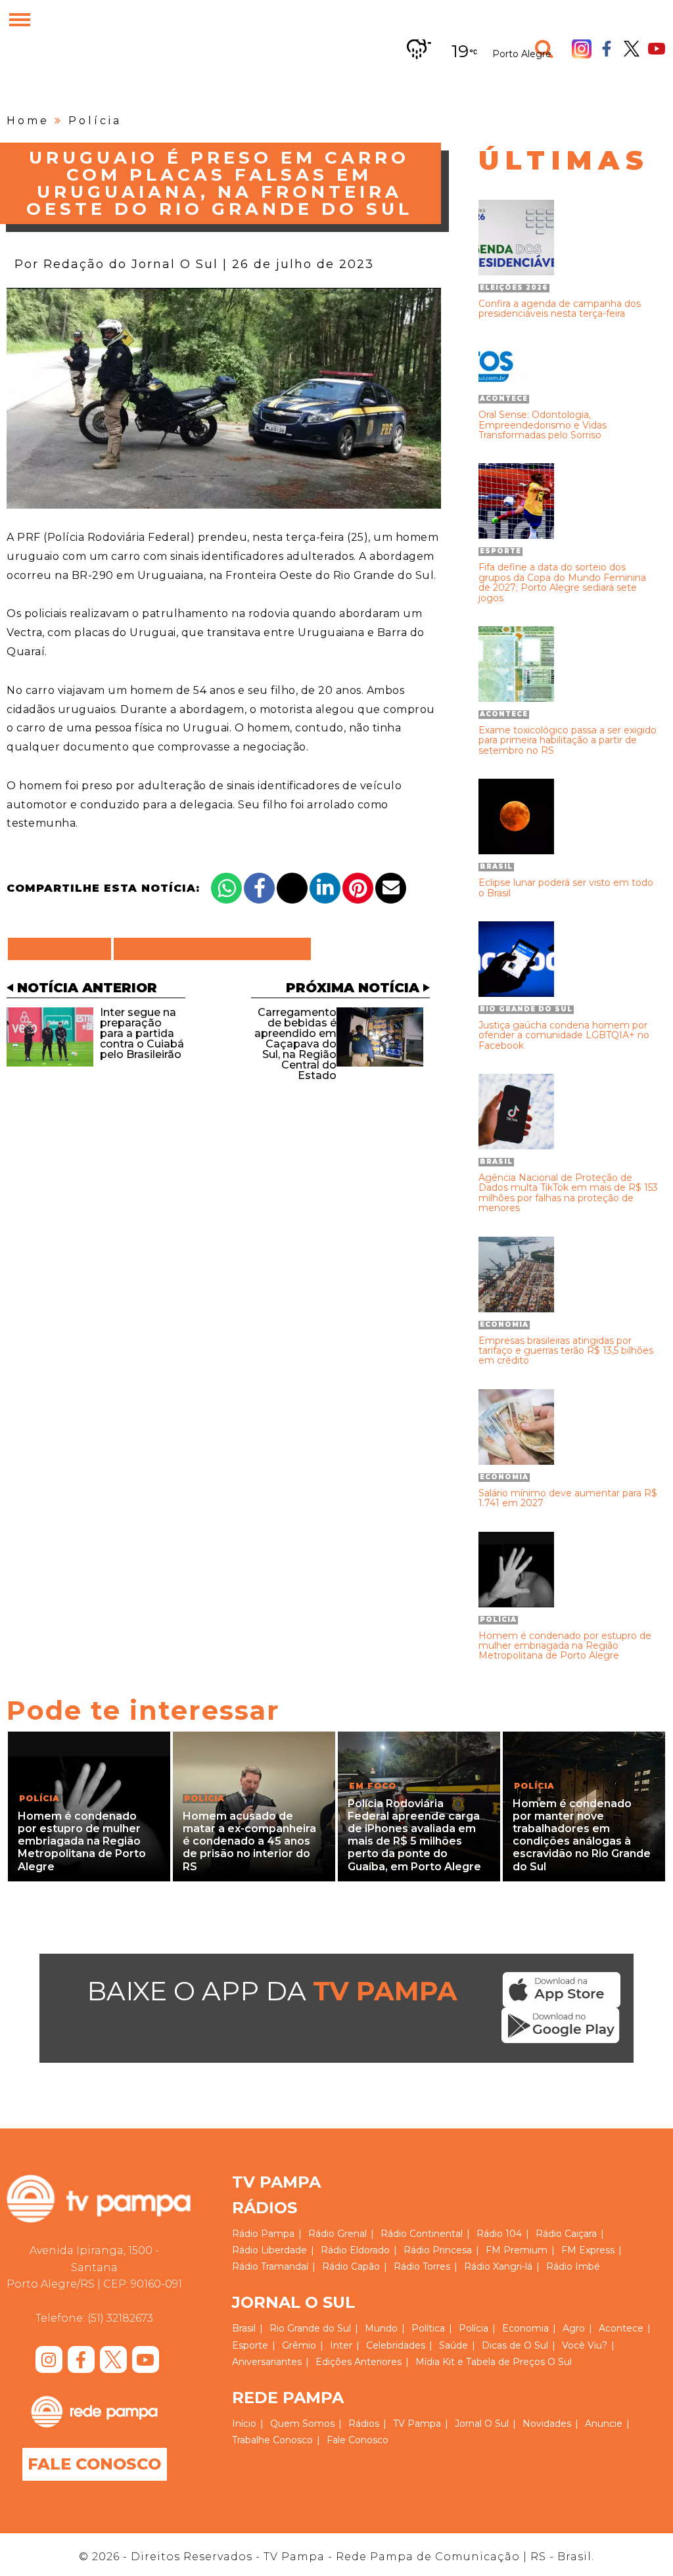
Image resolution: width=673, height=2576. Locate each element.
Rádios (364, 2424)
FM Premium (517, 2250)
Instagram (582, 49)
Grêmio (299, 2345)
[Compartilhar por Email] (391, 888)
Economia (525, 2328)
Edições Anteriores (359, 2362)
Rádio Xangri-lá (498, 2266)
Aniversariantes (267, 2362)
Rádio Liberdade (269, 2250)
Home (28, 121)
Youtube (657, 49)
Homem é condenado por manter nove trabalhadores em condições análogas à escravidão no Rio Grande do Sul (582, 1835)
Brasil (244, 2328)
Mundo (381, 2328)
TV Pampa (417, 2424)
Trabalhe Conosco (272, 2440)
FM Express (588, 2250)
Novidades (547, 2424)
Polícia (95, 121)
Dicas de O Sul (515, 2345)
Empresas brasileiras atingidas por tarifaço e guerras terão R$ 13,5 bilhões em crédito (566, 1351)
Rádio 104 (499, 2234)
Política (428, 2328)
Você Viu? (585, 2345)
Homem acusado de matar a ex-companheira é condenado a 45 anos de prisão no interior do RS (249, 1841)
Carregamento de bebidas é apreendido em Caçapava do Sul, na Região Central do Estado (295, 1044)
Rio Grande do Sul (310, 2328)
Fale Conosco (94, 2464)
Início (244, 2424)
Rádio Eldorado (355, 2250)
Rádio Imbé (573, 2266)
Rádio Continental (422, 2234)
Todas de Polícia (212, 949)
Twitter (632, 49)
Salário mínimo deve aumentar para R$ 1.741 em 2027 (568, 1499)
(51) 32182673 (120, 2318)
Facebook (607, 49)
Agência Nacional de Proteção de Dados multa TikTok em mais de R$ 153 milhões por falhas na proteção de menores (568, 1193)
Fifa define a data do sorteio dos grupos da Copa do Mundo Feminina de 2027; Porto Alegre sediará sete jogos (562, 583)
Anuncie (604, 2424)
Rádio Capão (351, 2266)
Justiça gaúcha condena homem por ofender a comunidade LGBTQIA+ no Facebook (564, 1036)
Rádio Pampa (263, 2234)
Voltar (63, 949)
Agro (574, 2328)
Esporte (250, 2345)
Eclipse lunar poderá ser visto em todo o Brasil (566, 888)
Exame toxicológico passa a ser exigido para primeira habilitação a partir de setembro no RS (568, 741)
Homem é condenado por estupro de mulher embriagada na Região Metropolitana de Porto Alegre (565, 1646)
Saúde (453, 2345)
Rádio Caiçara (566, 2234)
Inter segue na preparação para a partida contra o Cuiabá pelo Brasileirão (142, 1033)
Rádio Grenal (337, 2234)
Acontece (621, 2328)
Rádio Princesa (438, 2250)
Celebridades (396, 2345)
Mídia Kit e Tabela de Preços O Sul (494, 2362)
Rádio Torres (422, 2266)
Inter (341, 2345)
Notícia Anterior (87, 988)
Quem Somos (302, 2424)
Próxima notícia (353, 988)
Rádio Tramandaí (270, 2266)
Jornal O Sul (482, 2424)
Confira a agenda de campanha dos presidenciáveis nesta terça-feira (560, 309)
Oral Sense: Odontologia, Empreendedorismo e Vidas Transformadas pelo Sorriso (543, 425)
